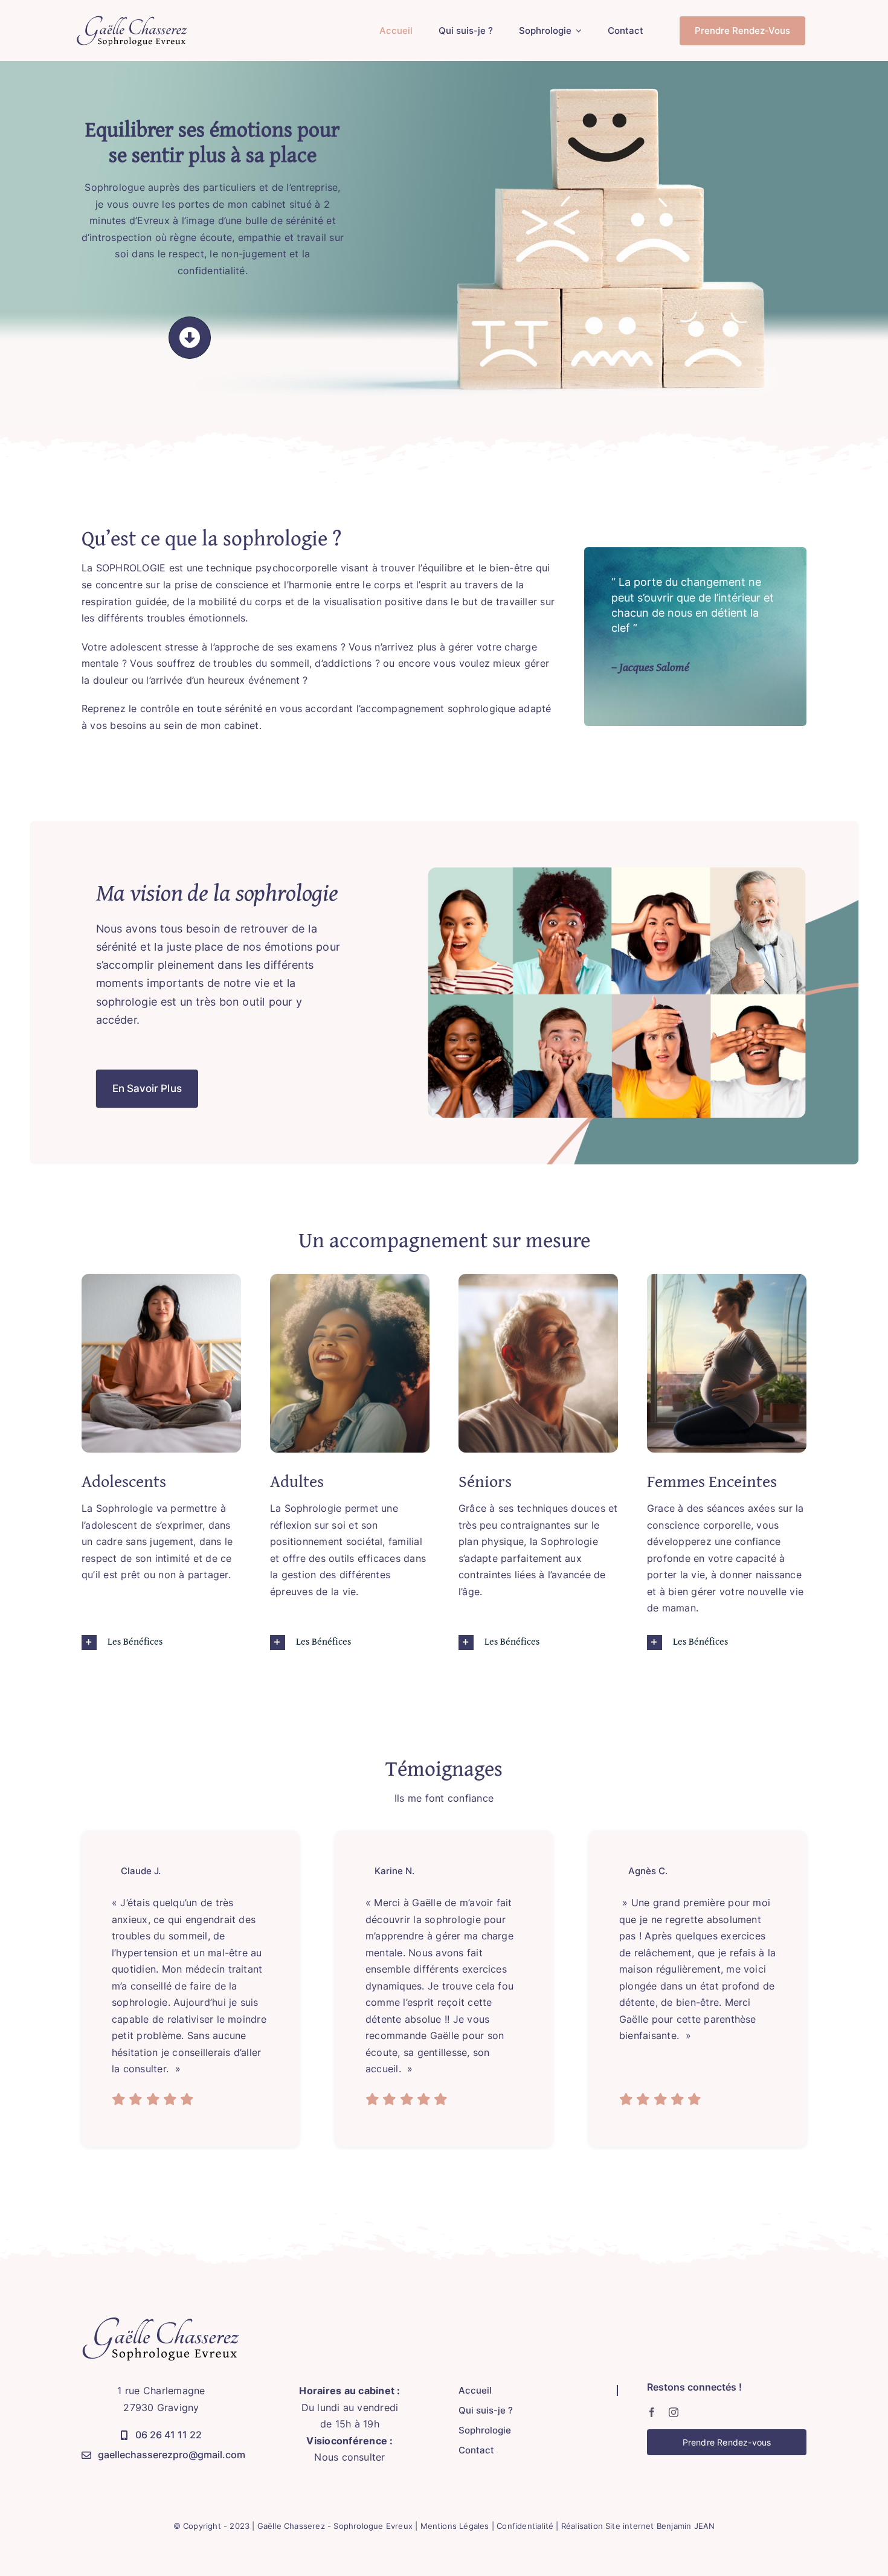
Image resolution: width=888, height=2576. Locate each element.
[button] (161, 1643)
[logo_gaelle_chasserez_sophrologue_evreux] (133, 20)
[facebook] (652, 2412)
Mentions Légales (455, 2526)
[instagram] (674, 2412)
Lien (321, 680)
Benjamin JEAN (686, 2526)
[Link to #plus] (190, 338)
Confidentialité (525, 2526)
